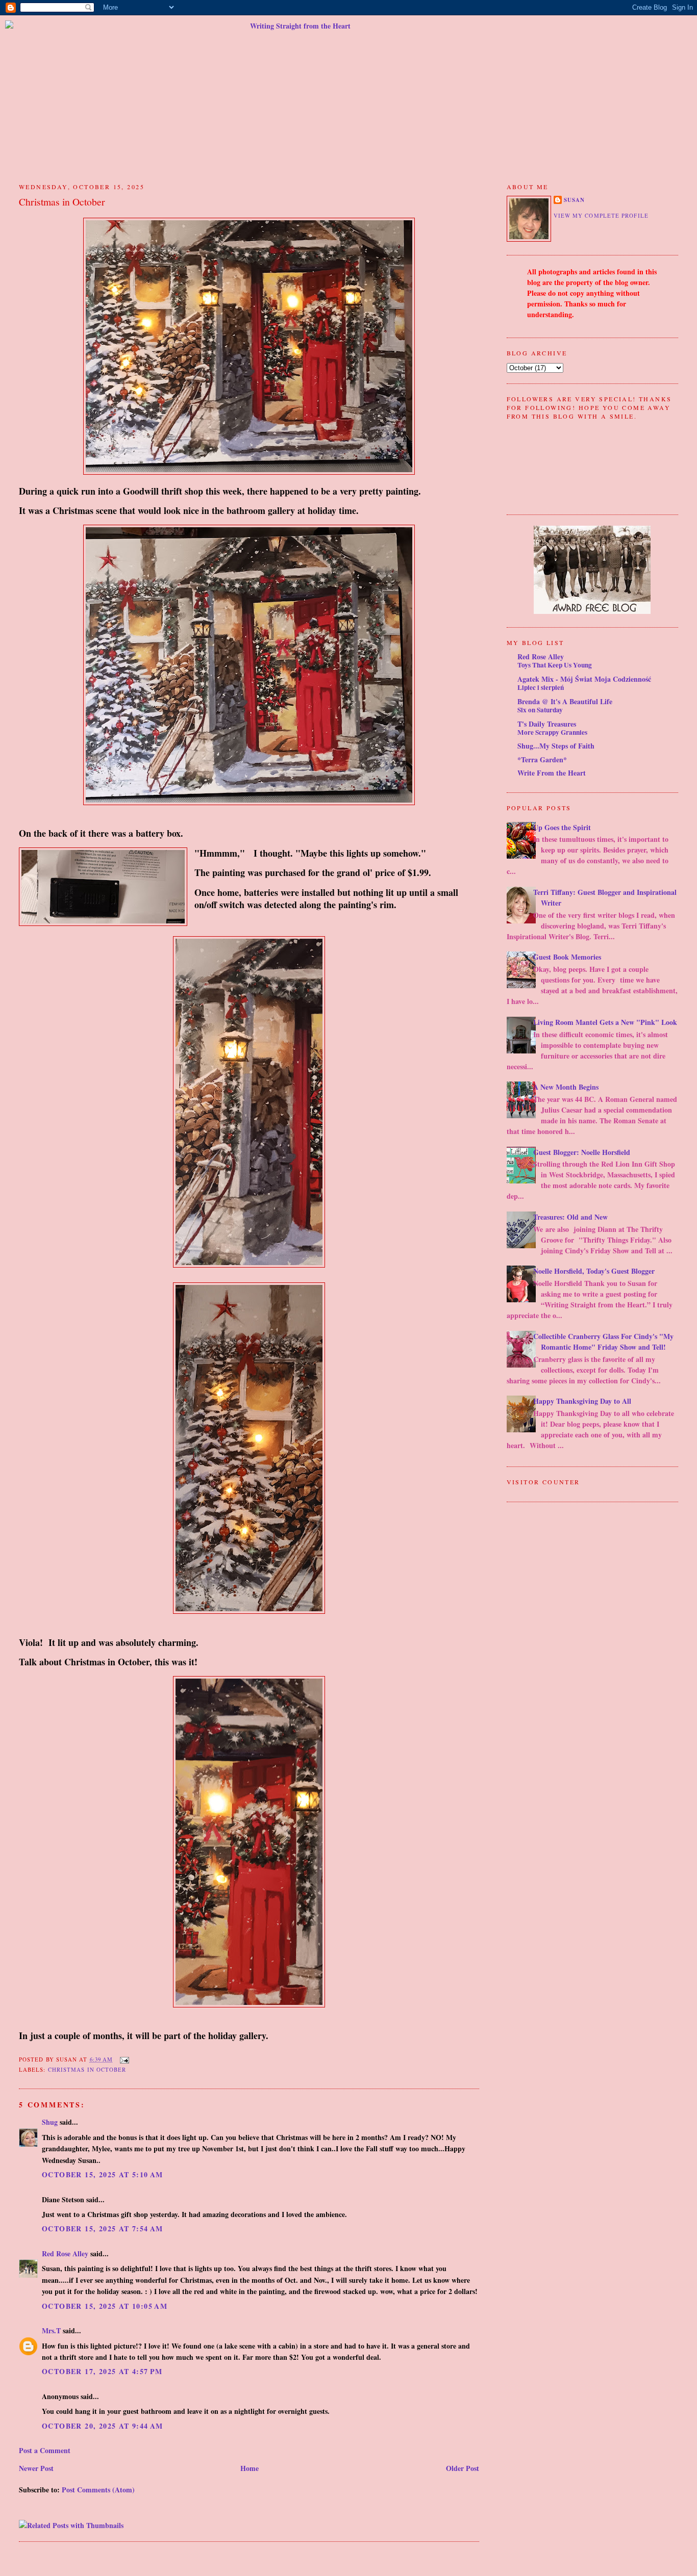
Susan (574, 200)
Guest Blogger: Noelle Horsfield (582, 1152)
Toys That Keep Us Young (555, 665)
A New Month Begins (566, 1087)
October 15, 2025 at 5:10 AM (103, 2174)
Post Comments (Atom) (98, 2490)
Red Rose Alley (65, 2253)
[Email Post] (123, 2059)
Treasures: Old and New (570, 1217)
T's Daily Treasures (547, 724)
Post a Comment (45, 2450)
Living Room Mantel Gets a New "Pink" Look (605, 1022)
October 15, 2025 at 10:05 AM (105, 2306)
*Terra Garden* (542, 759)
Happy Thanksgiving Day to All (582, 1401)
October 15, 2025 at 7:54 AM (103, 2229)
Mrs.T (51, 2330)
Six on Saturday (540, 710)
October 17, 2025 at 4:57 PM (102, 2371)
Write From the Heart (552, 773)
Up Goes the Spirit (562, 827)
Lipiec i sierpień (541, 687)
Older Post (463, 2468)
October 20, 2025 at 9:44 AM (103, 2426)
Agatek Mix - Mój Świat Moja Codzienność (584, 679)
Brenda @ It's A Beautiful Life (565, 701)
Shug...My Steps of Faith (556, 746)
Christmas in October (62, 202)
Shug (50, 2122)
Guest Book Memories (567, 957)
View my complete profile (601, 215)
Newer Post (36, 2468)
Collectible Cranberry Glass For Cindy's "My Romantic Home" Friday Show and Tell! (603, 1342)
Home (250, 2468)
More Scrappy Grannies (552, 732)
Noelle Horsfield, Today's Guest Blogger (594, 1271)
